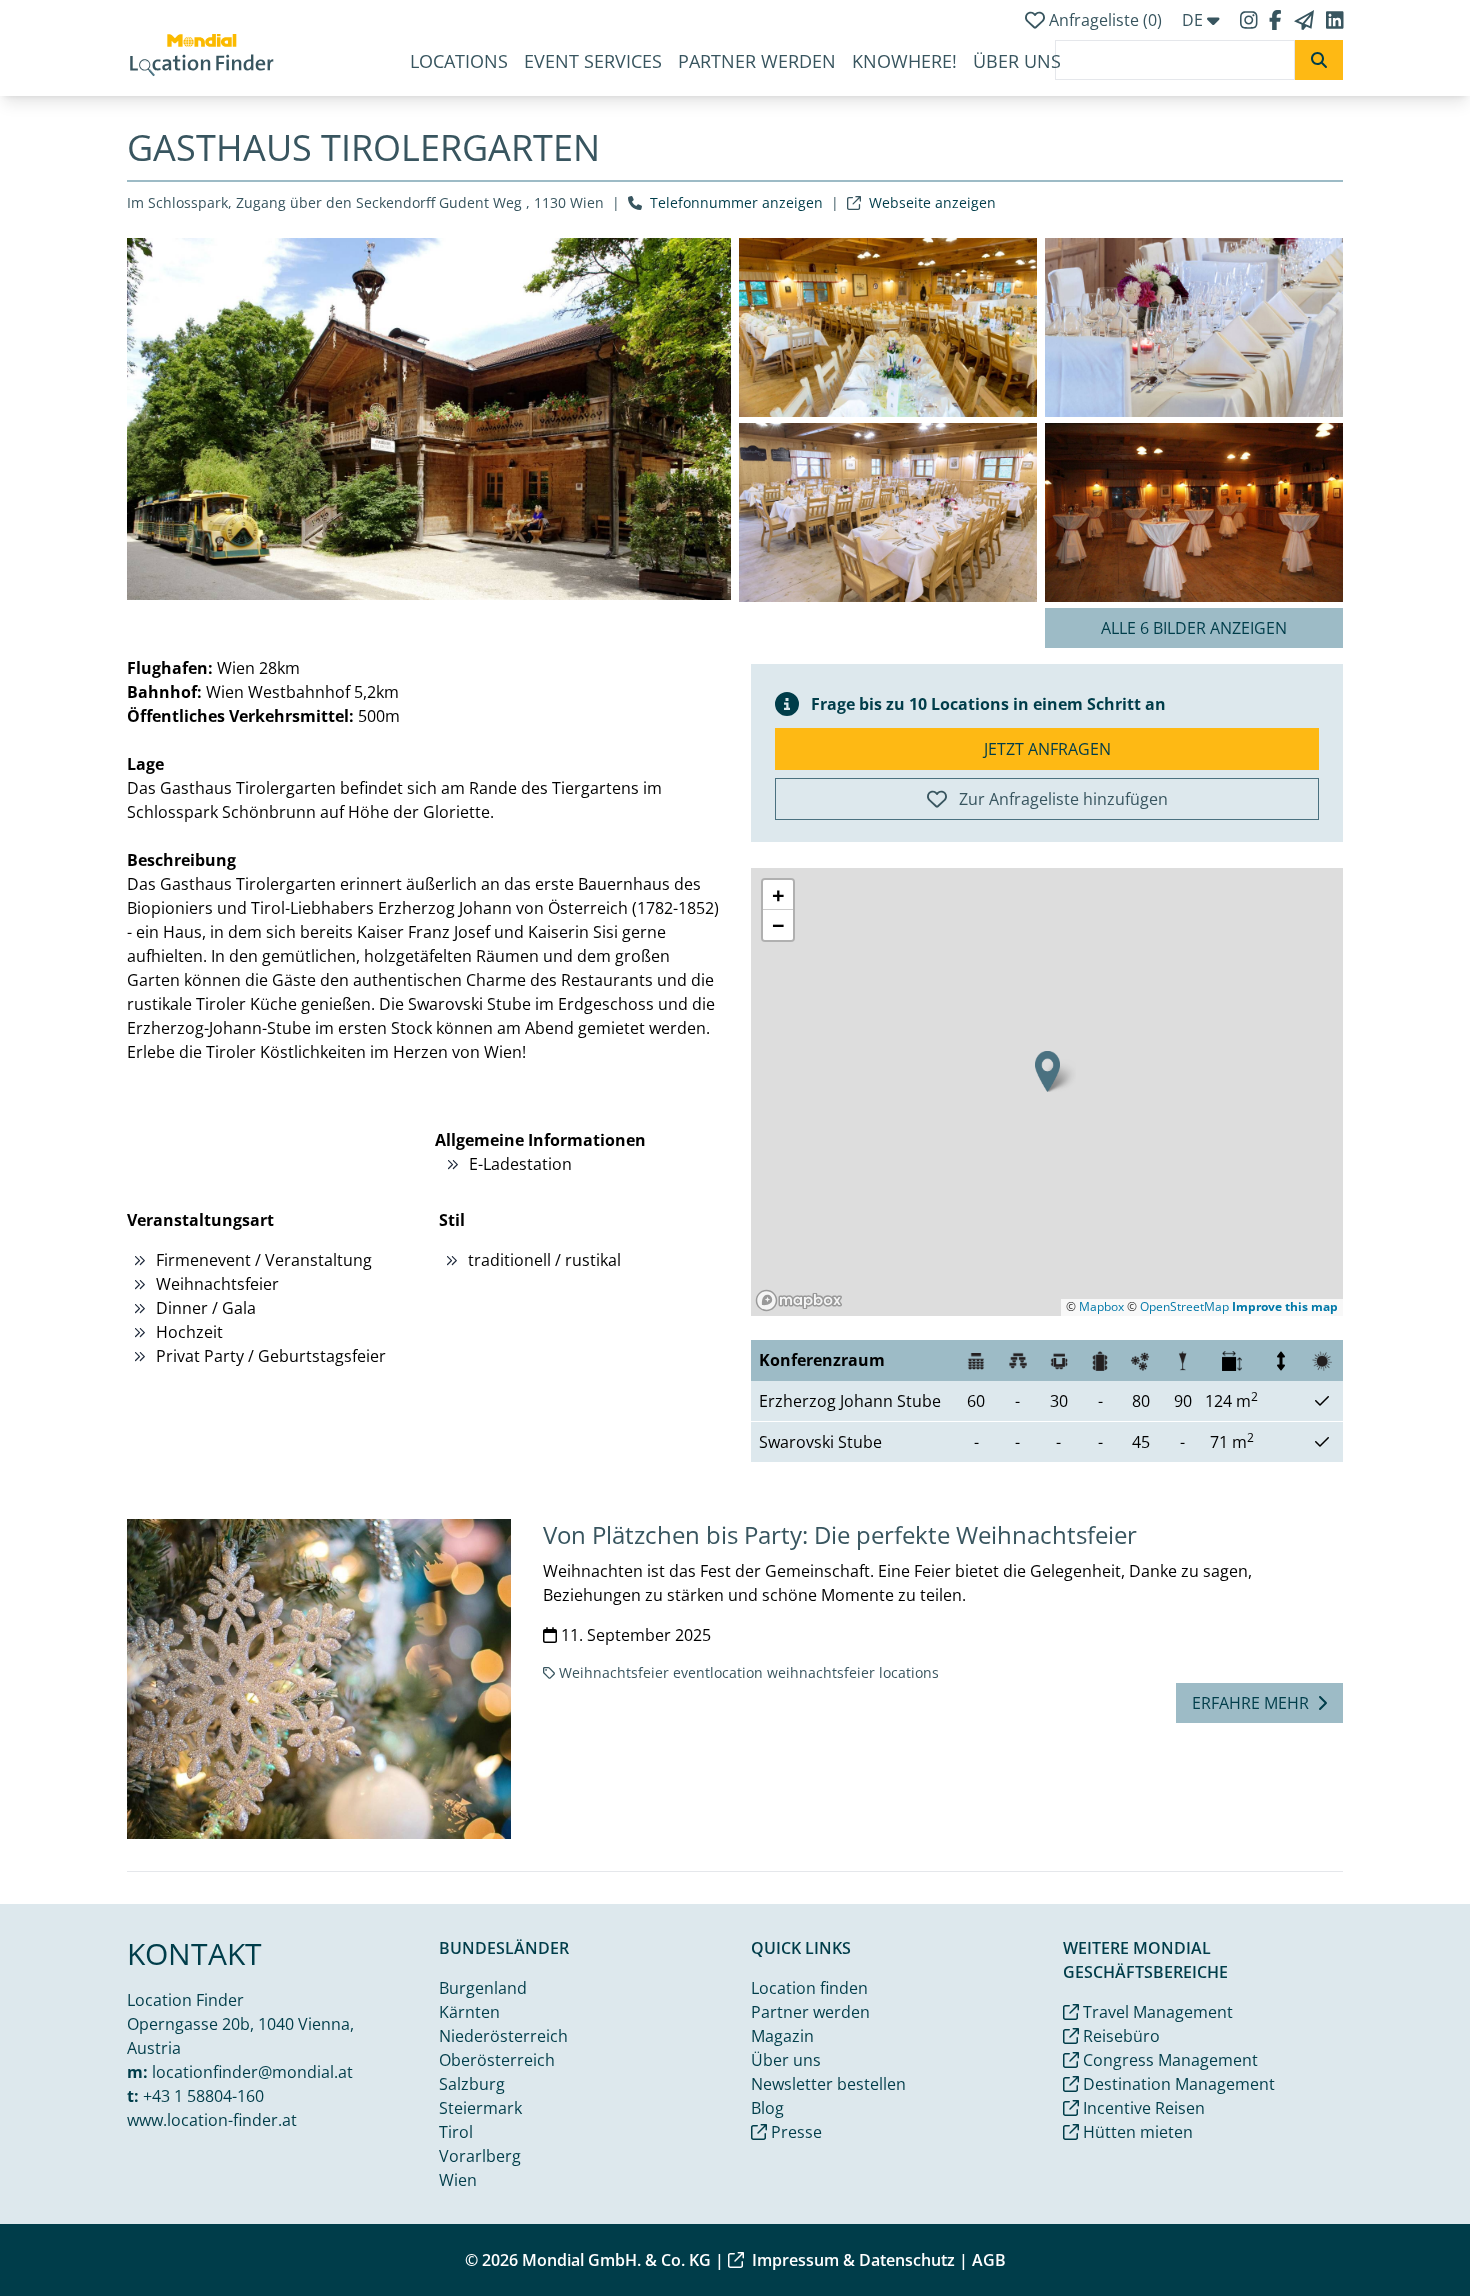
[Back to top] (1406, 2232)
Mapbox (1101, 1306)
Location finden (809, 1988)
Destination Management (1177, 2084)
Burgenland (483, 1988)
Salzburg (472, 2084)
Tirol (456, 2132)
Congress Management (1168, 2060)
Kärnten (469, 2012)
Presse (794, 2132)
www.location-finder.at (212, 2120)
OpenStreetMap (1184, 1306)
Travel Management (1156, 2012)
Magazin (782, 2036)
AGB (989, 2260)
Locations (459, 61)
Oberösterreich (497, 2060)
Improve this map (1285, 1306)
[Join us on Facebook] (1277, 20)
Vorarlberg (480, 2156)
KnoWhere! (904, 61)
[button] (1047, 1071)
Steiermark (480, 2108)
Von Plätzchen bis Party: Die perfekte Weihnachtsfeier (840, 1534)
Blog (767, 2108)
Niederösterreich (503, 2036)
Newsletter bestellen (828, 2084)
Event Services (593, 61)
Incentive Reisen (1142, 2108)
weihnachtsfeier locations (853, 1672)
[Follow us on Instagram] (1251, 20)
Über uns (1017, 61)
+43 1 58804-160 (203, 2096)
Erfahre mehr (1250, 1703)
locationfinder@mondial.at (252, 2072)
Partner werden (757, 61)
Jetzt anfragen (1047, 749)
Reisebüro (1119, 2036)
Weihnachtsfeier (614, 1672)
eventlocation (718, 1672)
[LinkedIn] (1335, 20)
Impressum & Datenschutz (853, 2260)
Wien (458, 2180)
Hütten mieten (1136, 2132)
